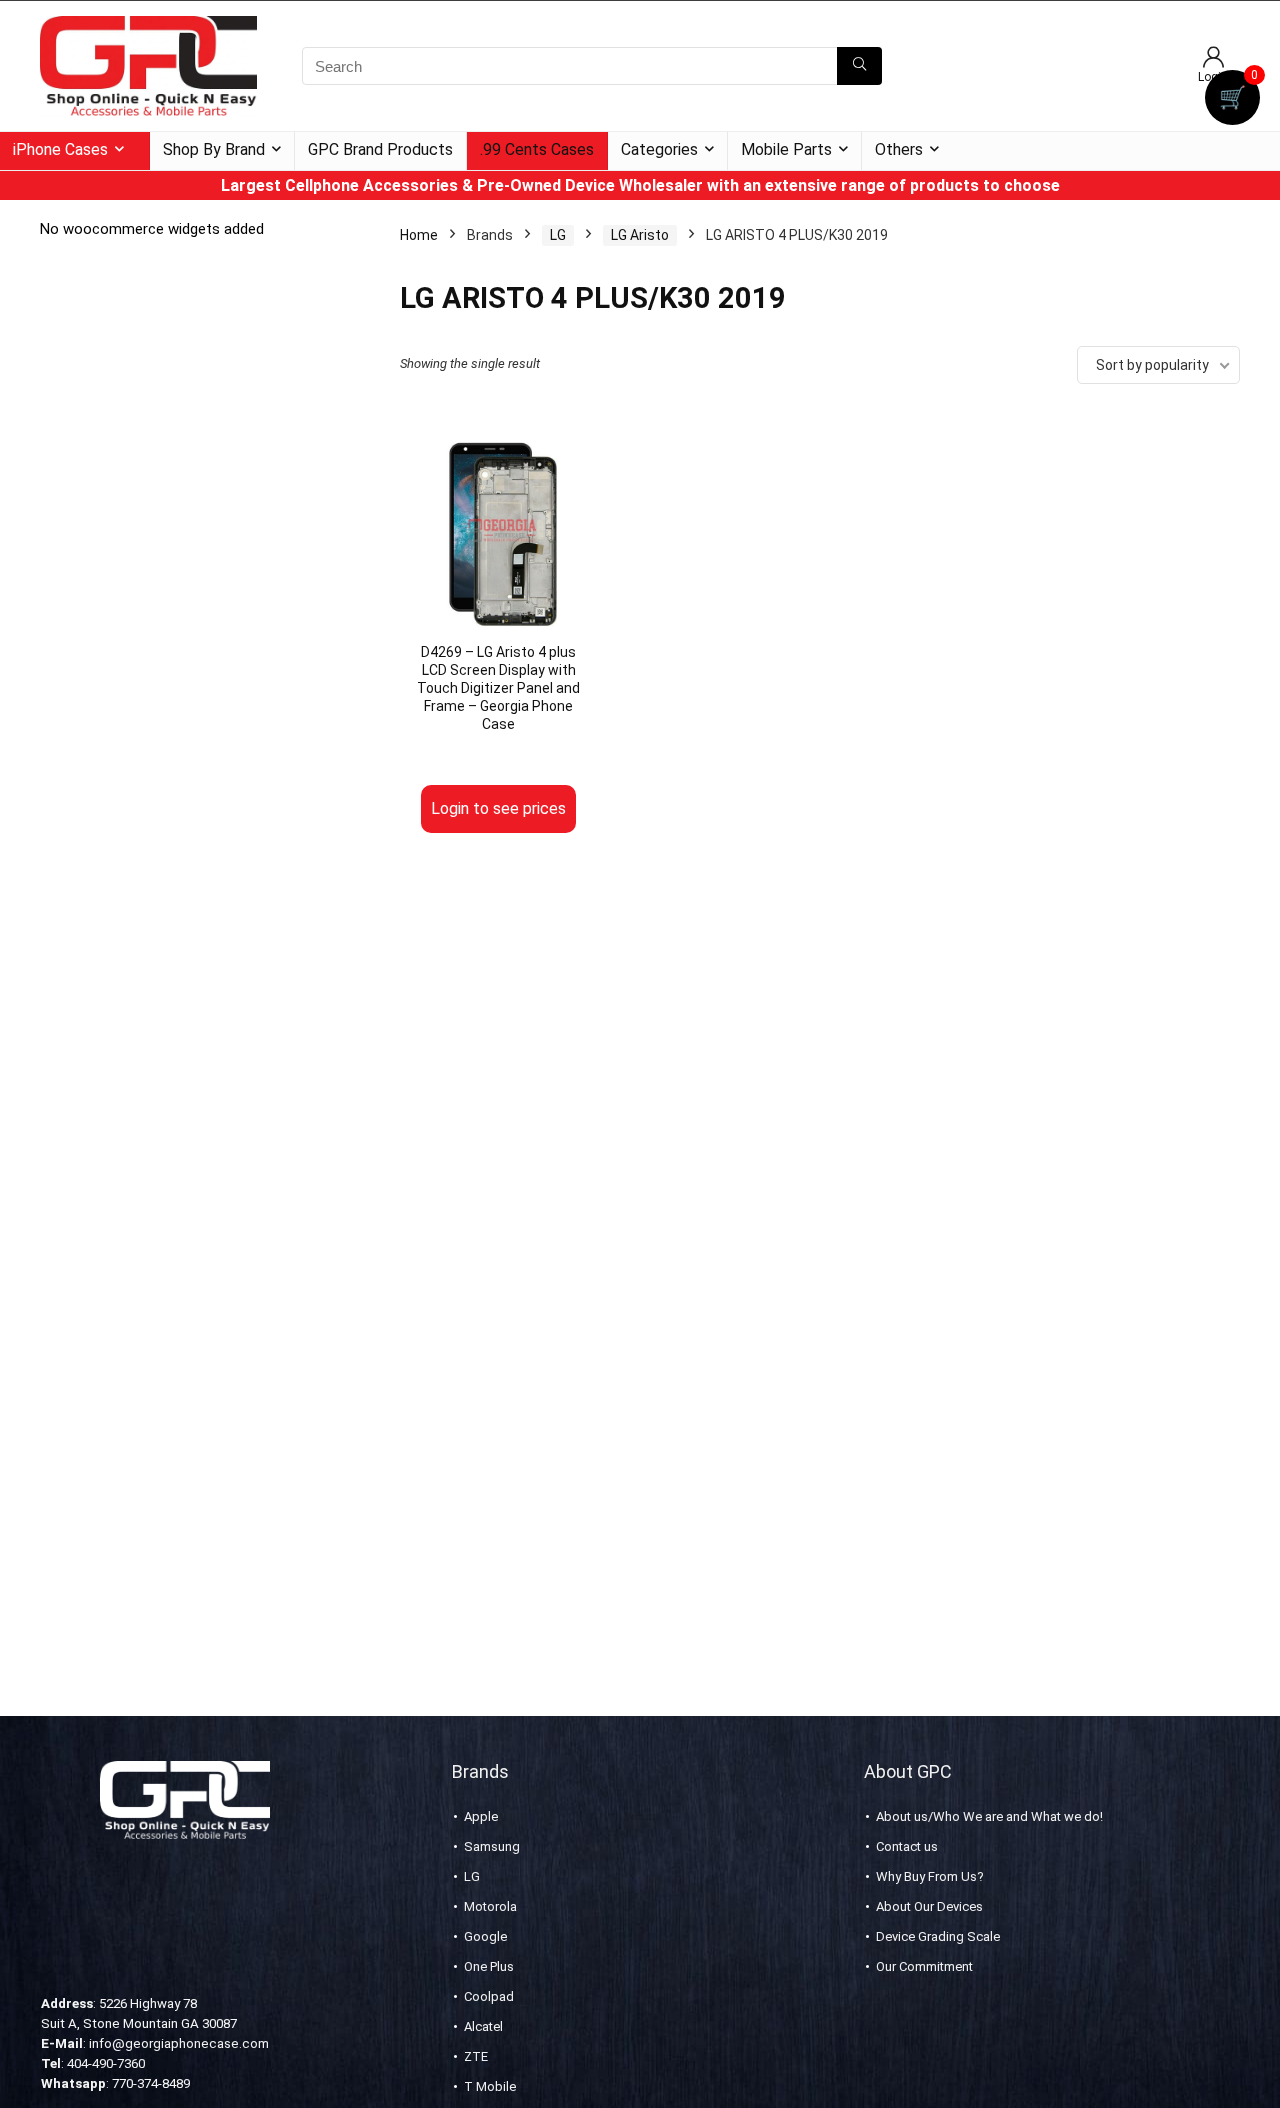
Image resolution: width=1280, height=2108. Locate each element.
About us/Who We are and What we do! (989, 1816)
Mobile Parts (786, 149)
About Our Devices (929, 1906)
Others (899, 149)
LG (558, 235)
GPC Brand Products (380, 149)
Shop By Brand (214, 149)
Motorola (490, 1906)
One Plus (489, 1966)
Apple (481, 1816)
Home (419, 235)
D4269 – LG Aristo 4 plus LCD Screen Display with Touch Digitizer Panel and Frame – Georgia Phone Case (498, 688)
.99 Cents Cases (537, 149)
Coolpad (489, 1996)
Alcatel (483, 2026)
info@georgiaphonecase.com (179, 2043)
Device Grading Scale (938, 1936)
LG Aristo (640, 235)
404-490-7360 (106, 2063)
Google (485, 1936)
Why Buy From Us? (930, 1876)
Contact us (907, 1846)
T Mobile (490, 2086)
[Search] (859, 66)
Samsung (492, 1846)
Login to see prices (498, 808)
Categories (659, 149)
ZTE (476, 2056)
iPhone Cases (60, 149)
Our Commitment (924, 1966)
